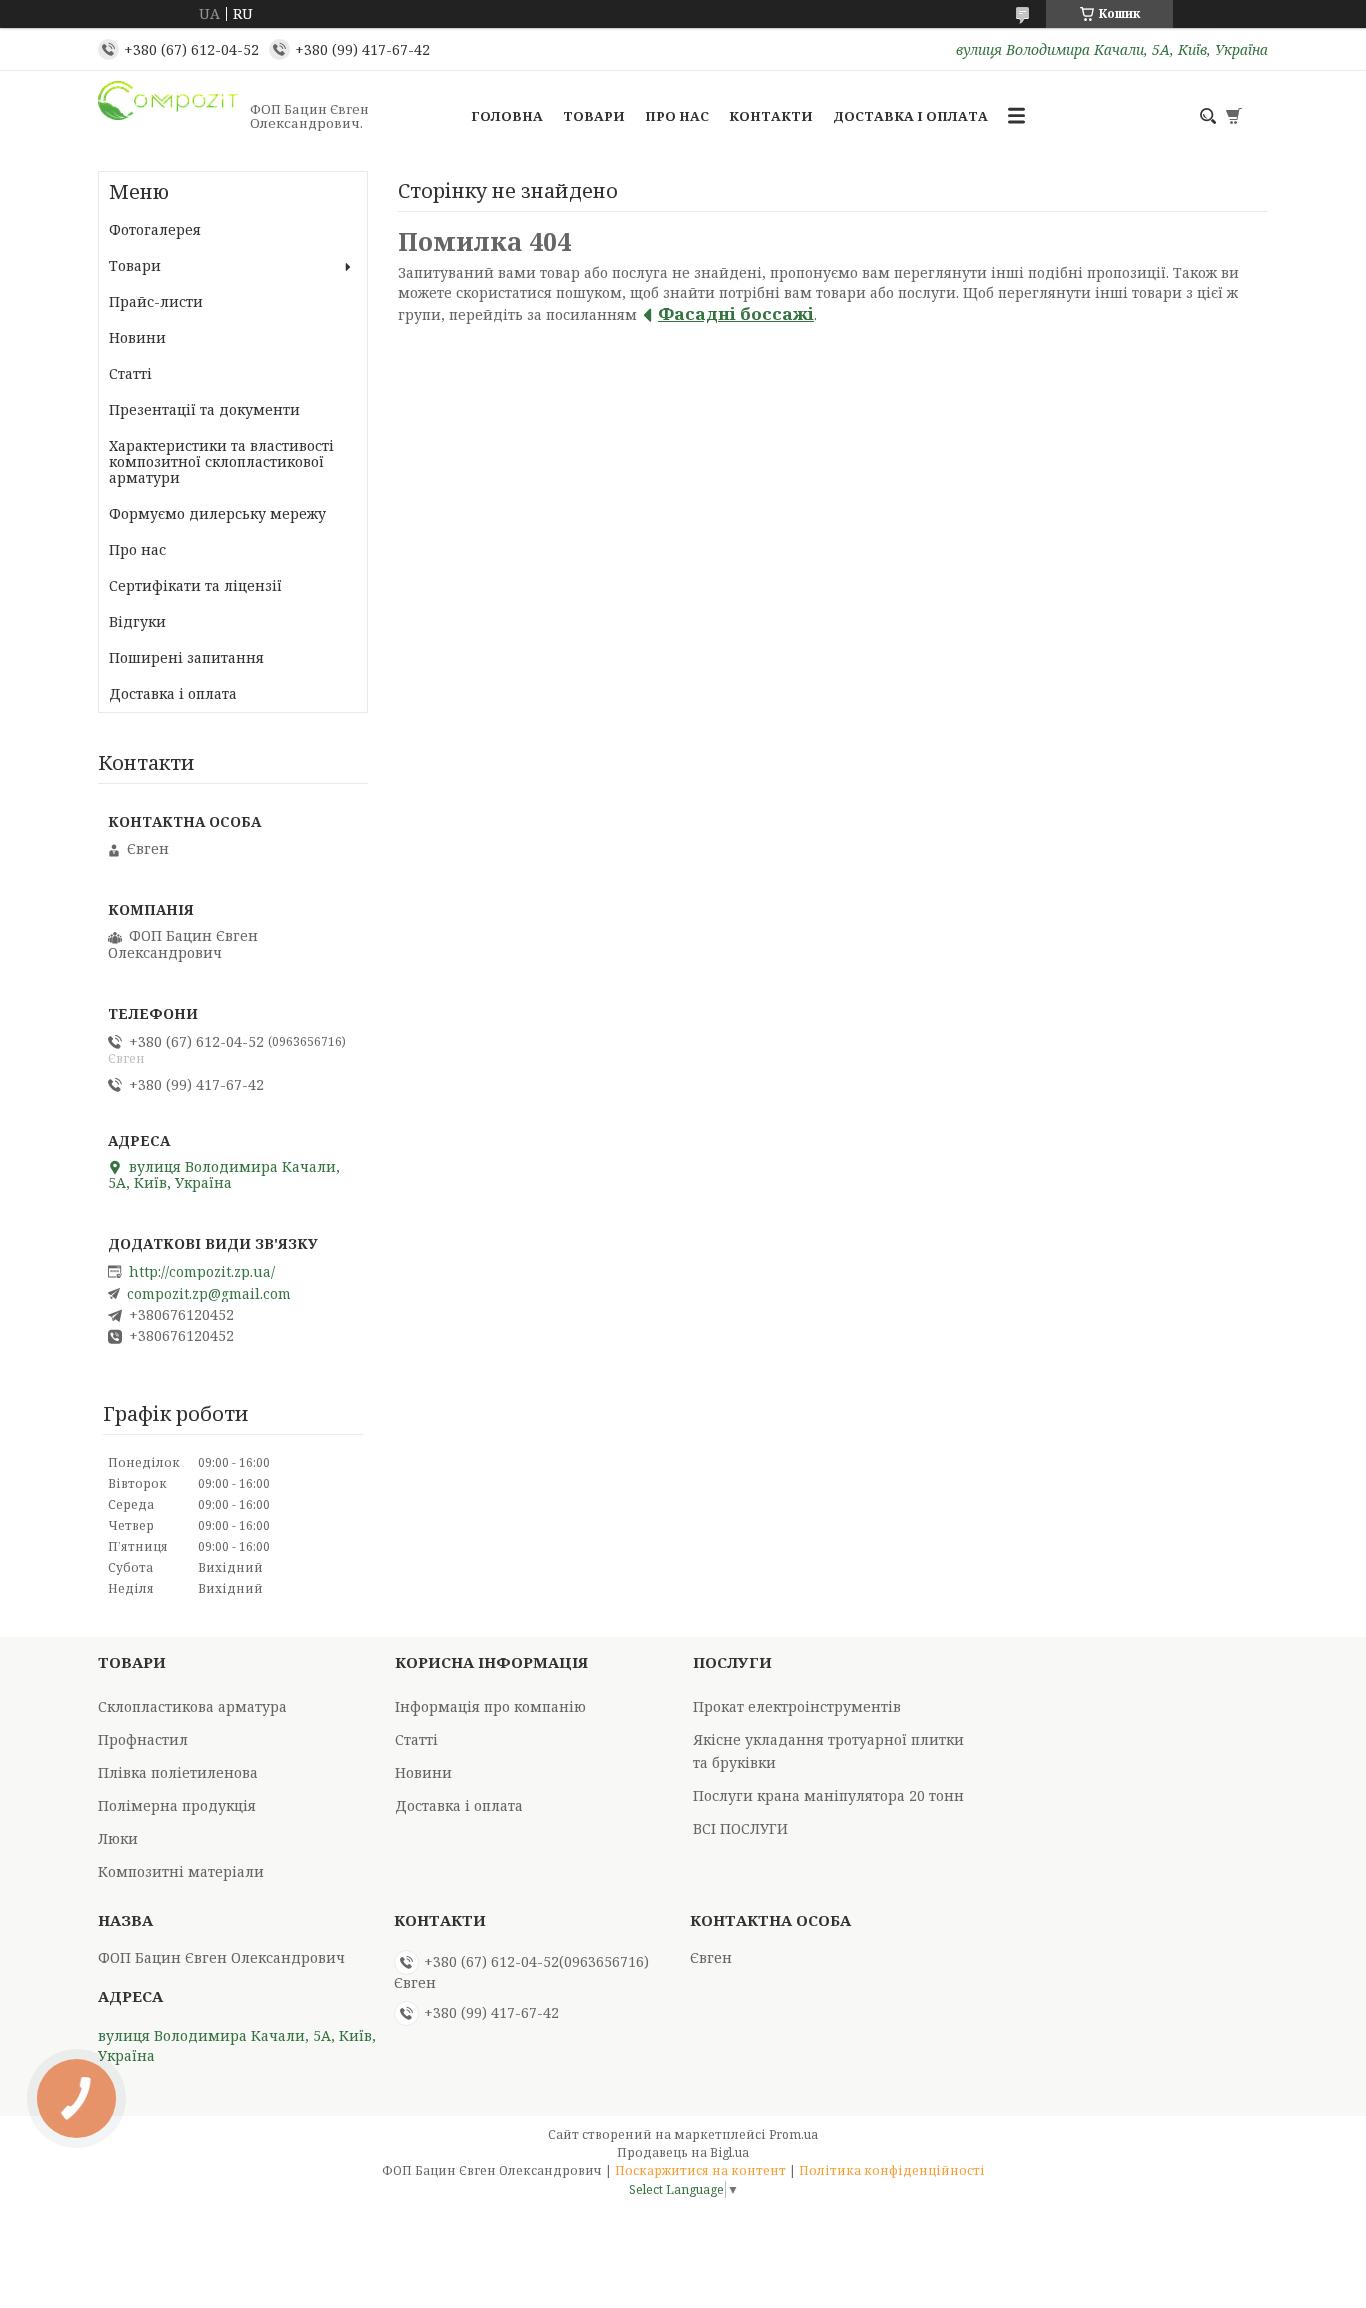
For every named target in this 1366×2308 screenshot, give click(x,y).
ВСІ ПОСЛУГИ (740, 1828)
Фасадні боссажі (736, 313)
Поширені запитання (186, 657)
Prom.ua (793, 2134)
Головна (507, 116)
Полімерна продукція (177, 1805)
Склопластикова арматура (192, 1706)
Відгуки (137, 621)
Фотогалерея (155, 229)
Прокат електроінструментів (797, 1706)
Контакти (771, 116)
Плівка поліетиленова (178, 1772)
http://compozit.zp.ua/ (202, 1272)
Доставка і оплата (910, 116)
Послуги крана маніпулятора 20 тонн (828, 1795)
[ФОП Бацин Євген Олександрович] (168, 116)
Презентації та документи (204, 409)
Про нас (677, 116)
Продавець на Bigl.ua (683, 2152)
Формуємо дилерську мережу (217, 513)
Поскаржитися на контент (700, 2170)
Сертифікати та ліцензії (195, 585)
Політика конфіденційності (892, 2170)
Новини (137, 337)
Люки (118, 1838)
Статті (130, 373)
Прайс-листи (156, 301)
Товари (594, 116)
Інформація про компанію (490, 1706)
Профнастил (143, 1739)
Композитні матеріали (181, 1871)
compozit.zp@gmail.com (209, 1294)
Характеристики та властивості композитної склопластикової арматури (221, 461)
